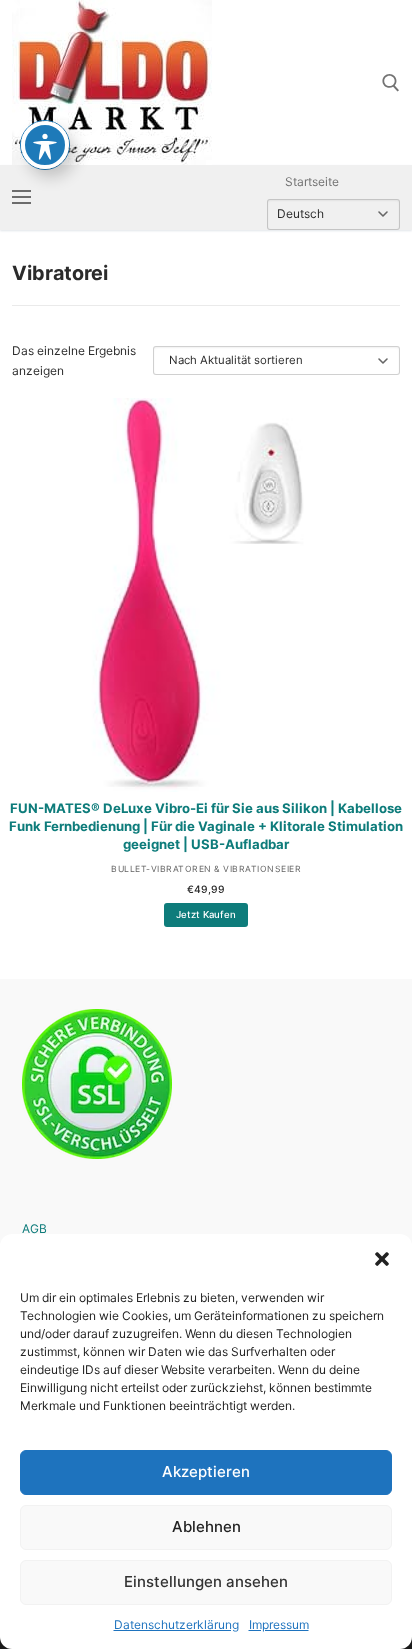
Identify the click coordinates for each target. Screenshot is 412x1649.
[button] (382, 1259)
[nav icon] (21, 197)
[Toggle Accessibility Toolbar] (45, 145)
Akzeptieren (206, 1471)
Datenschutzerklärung (176, 1624)
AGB (34, 1228)
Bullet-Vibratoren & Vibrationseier (206, 869)
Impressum (279, 1624)
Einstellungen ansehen (206, 1581)
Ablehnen (206, 1526)
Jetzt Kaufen (206, 914)
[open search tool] (391, 83)
